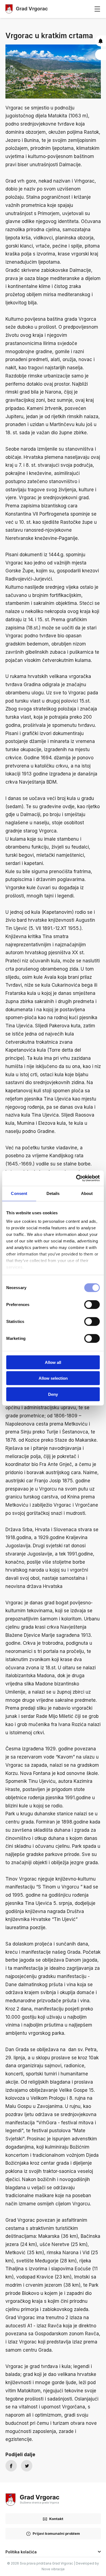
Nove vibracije (53, 2569)
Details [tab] (53, 1193)
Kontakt (56, 2519)
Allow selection (53, 1378)
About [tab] (87, 1193)
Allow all (53, 1362)
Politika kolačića (21, 2552)
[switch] (92, 1304)
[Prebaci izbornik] (97, 9)
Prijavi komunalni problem (56, 2533)
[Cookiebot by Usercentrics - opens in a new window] (76, 1178)
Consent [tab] (19, 1193)
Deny (53, 1394)
